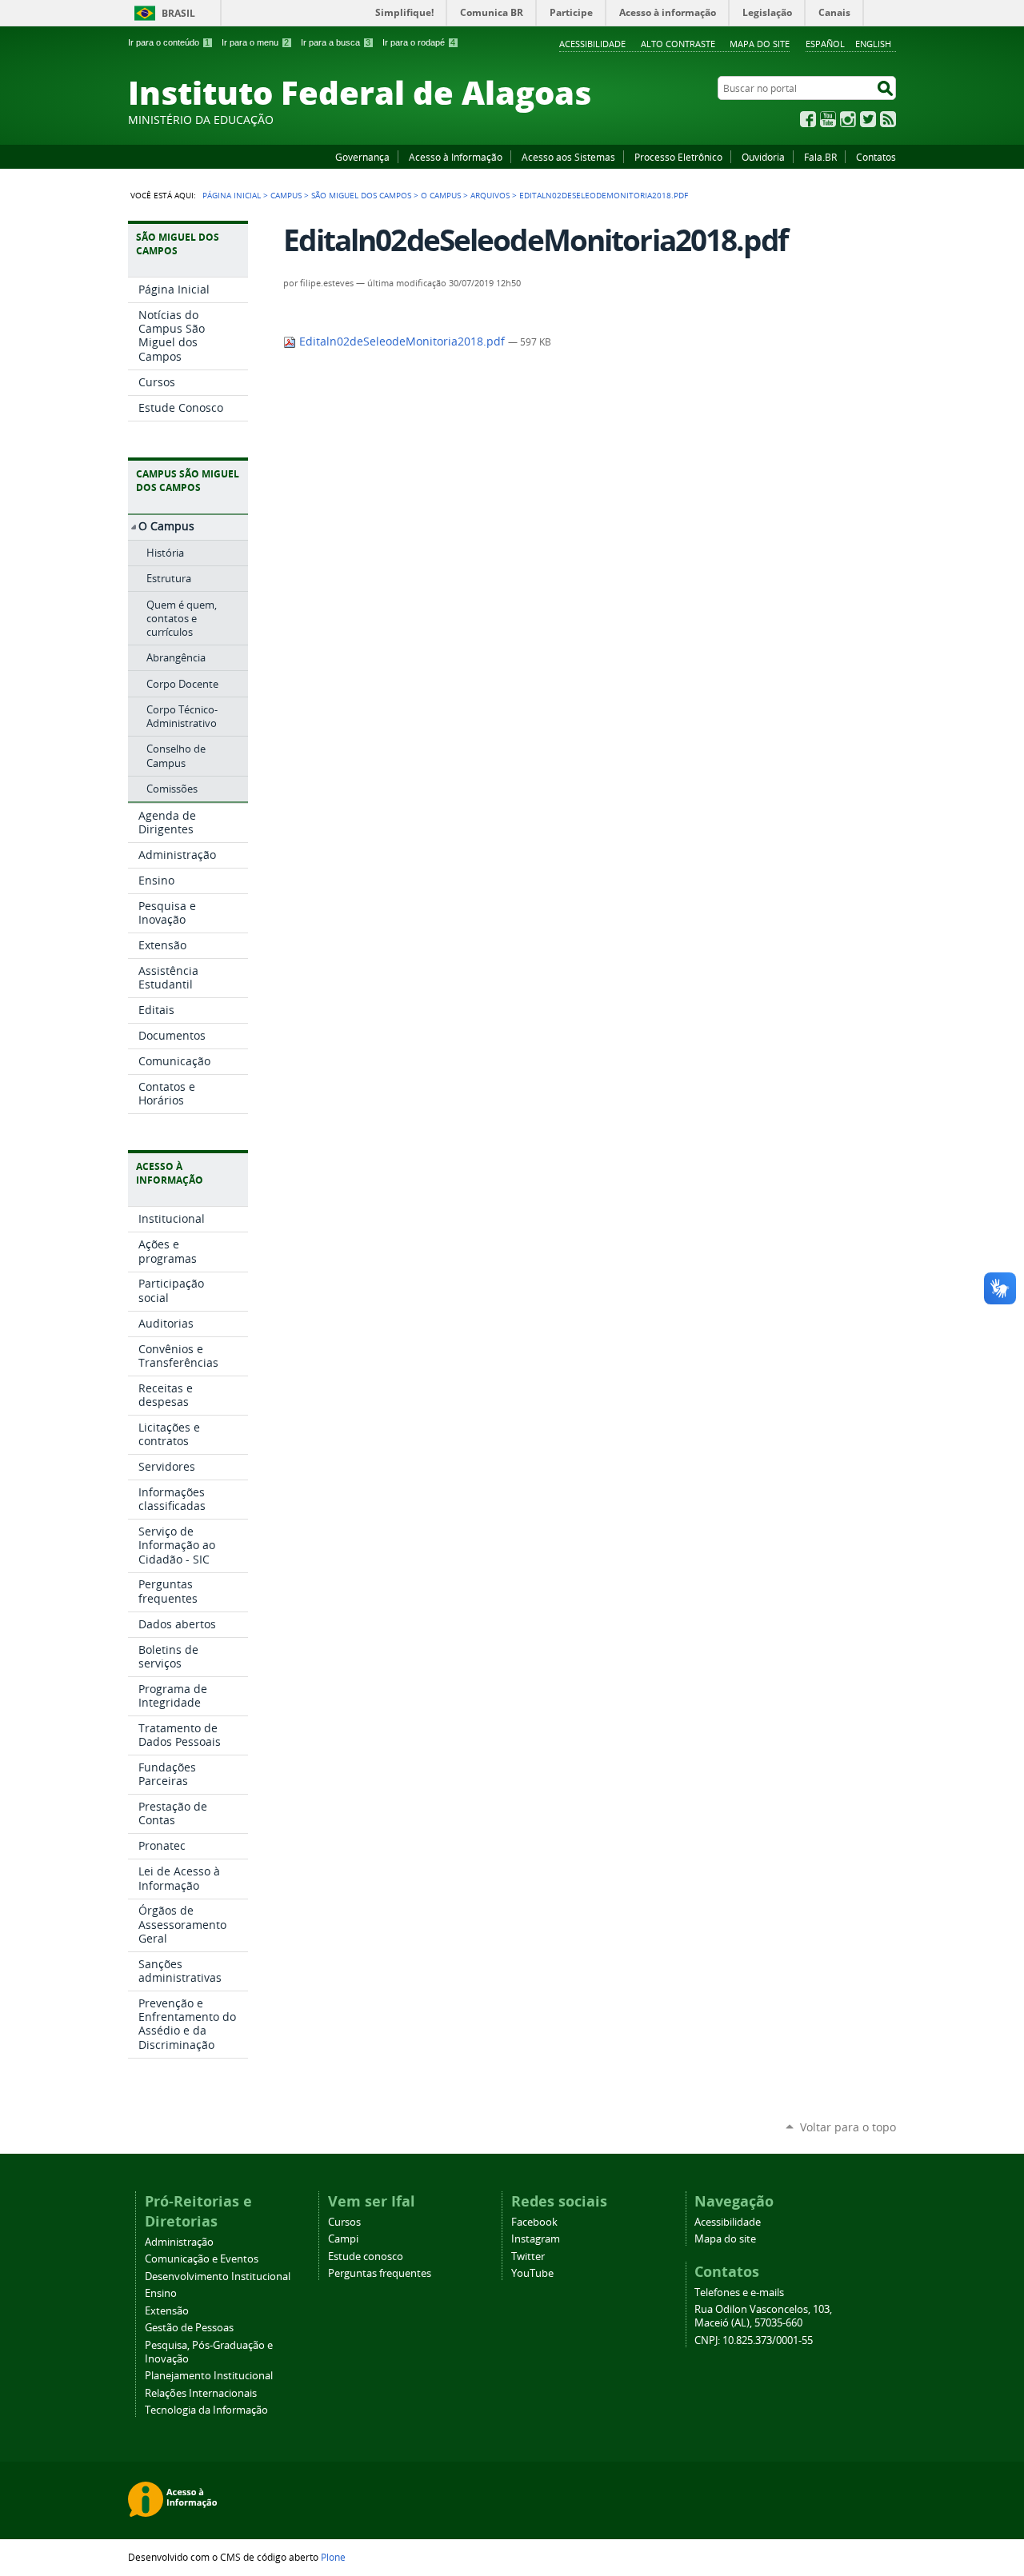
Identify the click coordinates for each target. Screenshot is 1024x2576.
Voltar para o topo (848, 2127)
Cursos (344, 2222)
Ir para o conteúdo (169, 42)
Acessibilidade (592, 44)
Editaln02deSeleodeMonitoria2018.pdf (402, 341)
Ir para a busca (336, 42)
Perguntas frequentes (380, 2273)
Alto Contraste (678, 44)
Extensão (167, 2311)
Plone (333, 2557)
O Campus (441, 195)
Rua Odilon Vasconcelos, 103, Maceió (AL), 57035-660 (763, 2316)
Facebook (808, 119)
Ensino (161, 2293)
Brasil (178, 13)
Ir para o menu (255, 42)
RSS (888, 119)
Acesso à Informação (456, 157)
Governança (362, 157)
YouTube (828, 119)
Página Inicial (232, 195)
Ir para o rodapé (419, 42)
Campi (343, 2239)
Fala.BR (820, 157)
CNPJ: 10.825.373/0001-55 (754, 2340)
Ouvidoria (763, 157)
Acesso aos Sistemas (568, 157)
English (873, 44)
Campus (286, 195)
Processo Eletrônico (678, 157)
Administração (179, 2242)
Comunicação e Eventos (202, 2259)
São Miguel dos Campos (361, 195)
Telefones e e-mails (739, 2292)
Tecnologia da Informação (206, 2410)
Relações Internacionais (201, 2393)
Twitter (868, 119)
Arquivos (490, 195)
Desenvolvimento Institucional (218, 2276)
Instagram (848, 119)
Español (825, 44)
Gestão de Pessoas (189, 2328)
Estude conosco (366, 2256)
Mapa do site (760, 44)
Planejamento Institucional (209, 2376)
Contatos (876, 157)
